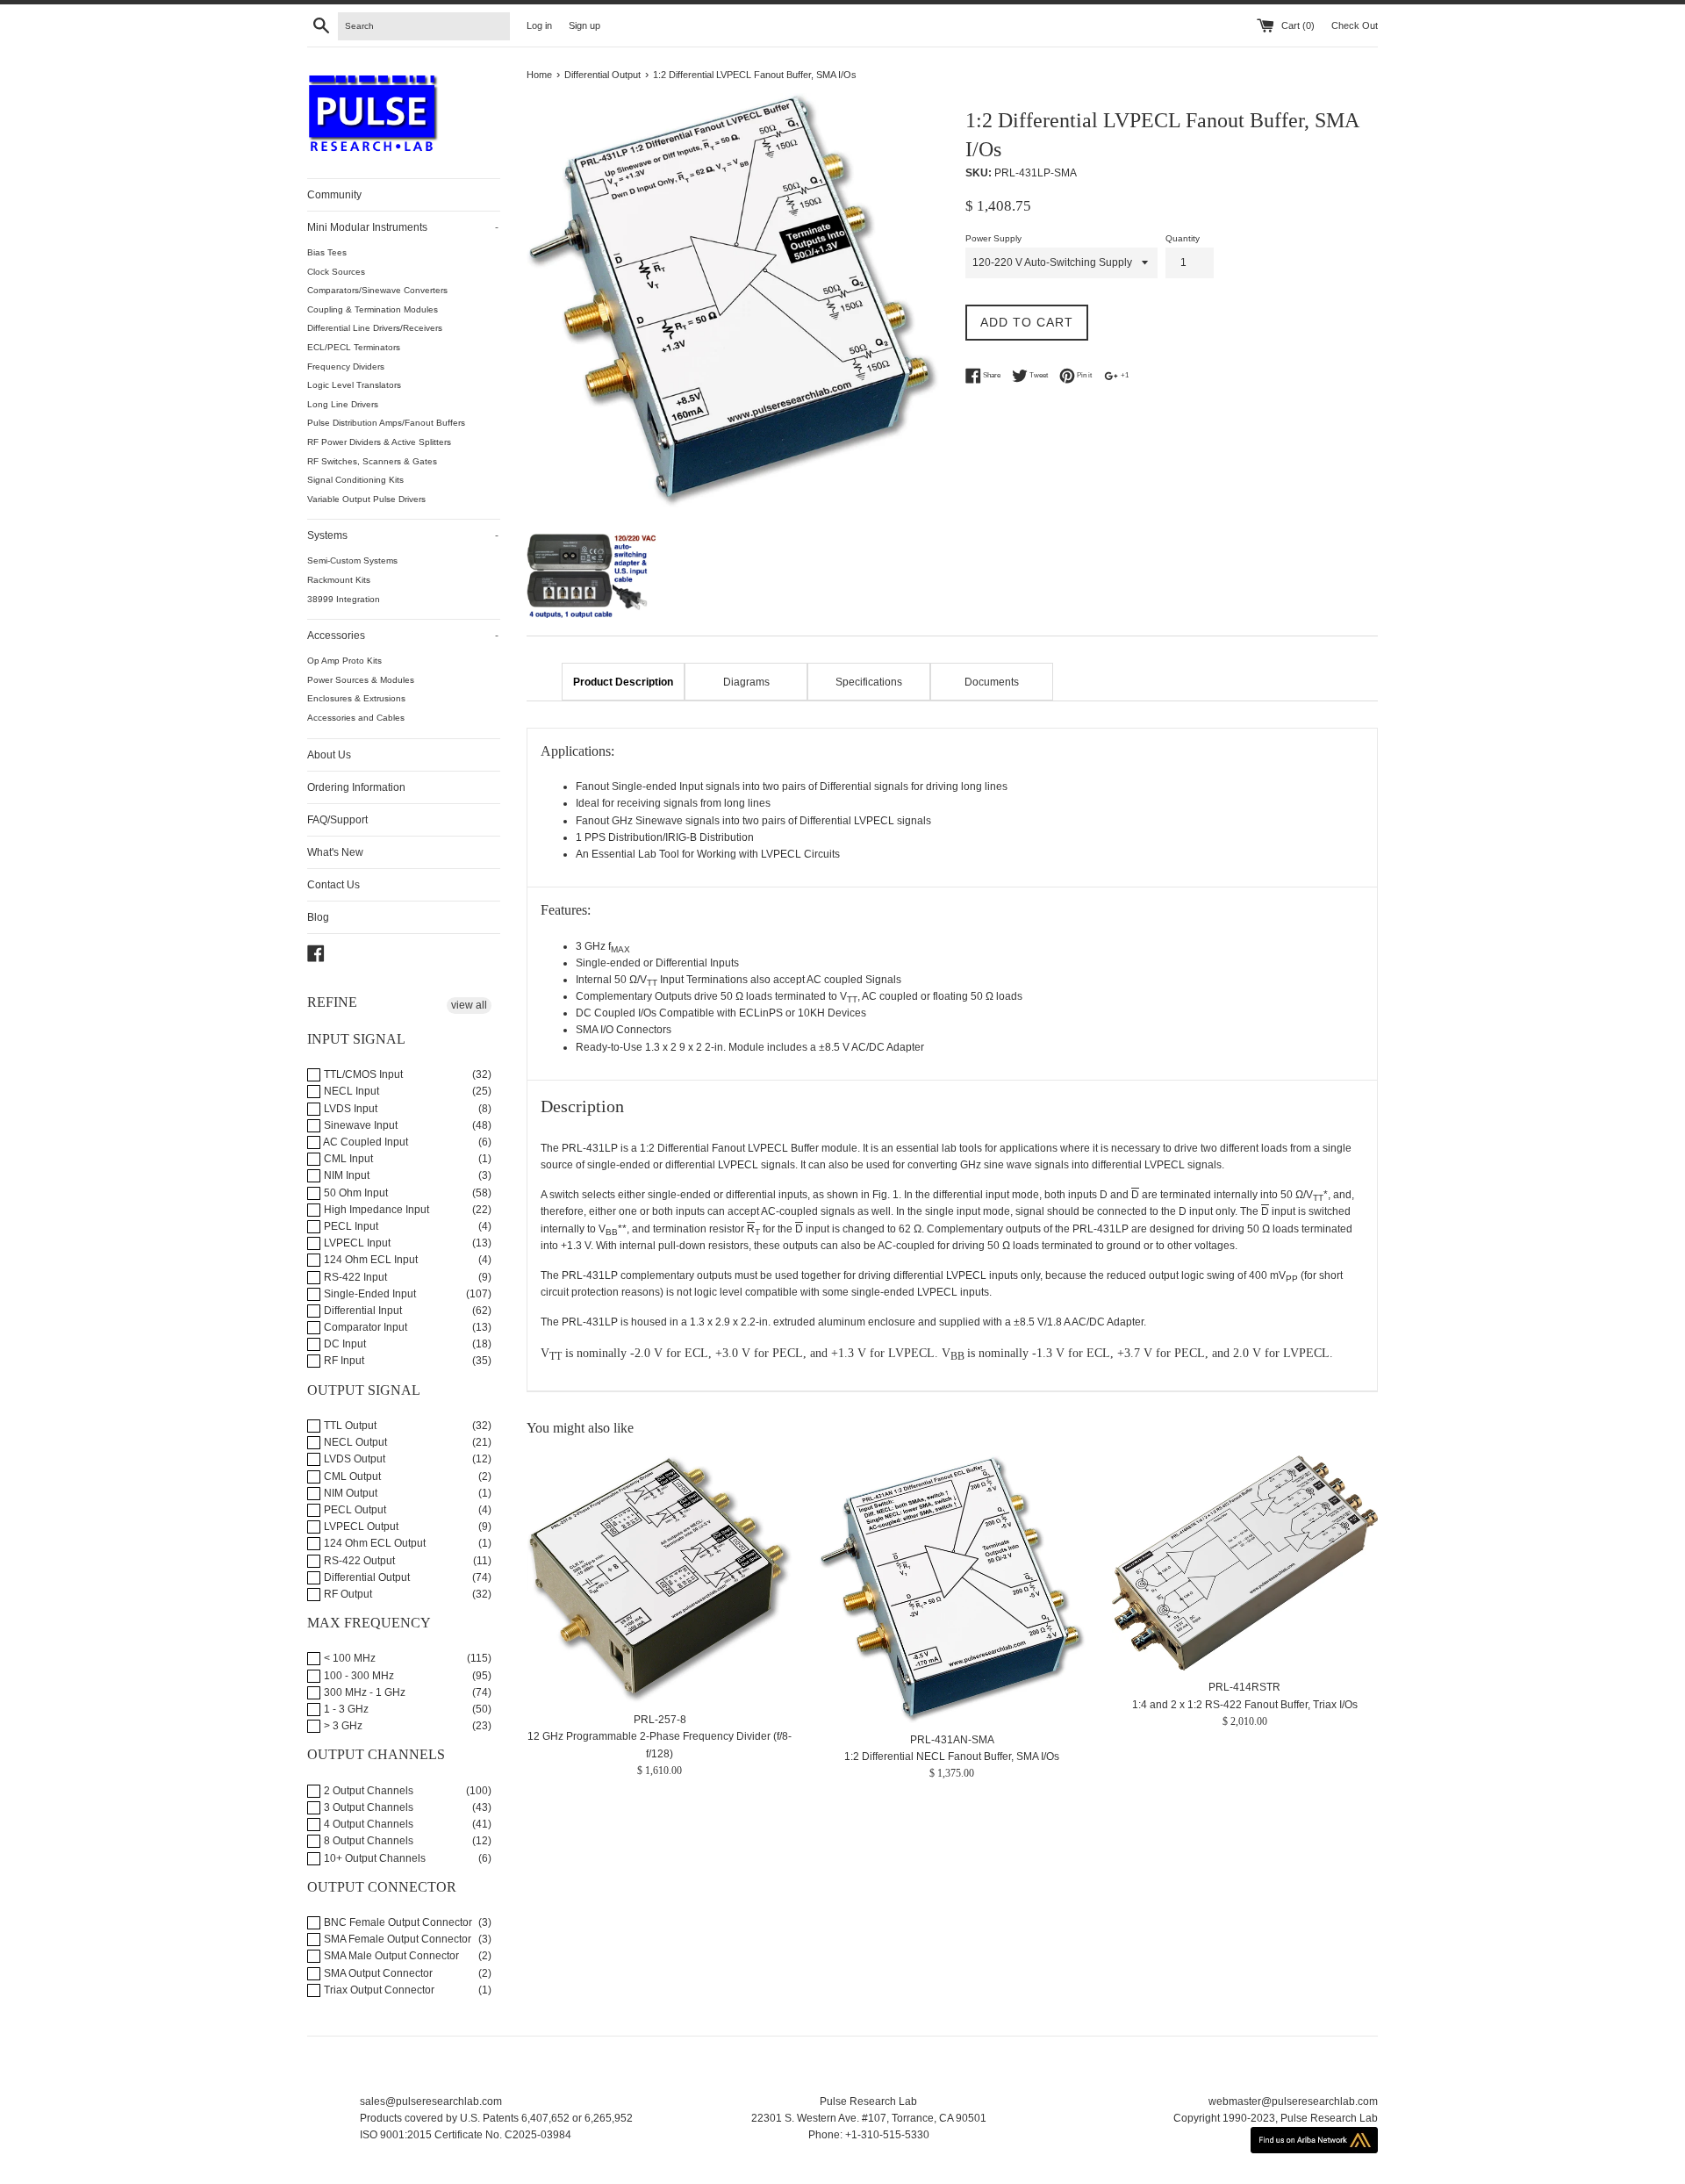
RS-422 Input (354, 1277)
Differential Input (362, 1311)
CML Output (351, 1476)
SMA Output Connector (377, 1973)
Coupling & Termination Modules (373, 309)
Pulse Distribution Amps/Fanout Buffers (386, 423)
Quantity (1183, 238)
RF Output (347, 1594)
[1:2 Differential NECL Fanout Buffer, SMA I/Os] (952, 1589)
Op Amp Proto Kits (344, 661)
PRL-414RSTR (1244, 1687)
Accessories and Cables (356, 718)
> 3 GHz (342, 1726)
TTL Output (349, 1426)
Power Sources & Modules (361, 680)
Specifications (869, 682)
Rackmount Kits (339, 580)
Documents (992, 682)
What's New (335, 852)
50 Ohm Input (355, 1193)
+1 (1124, 376)
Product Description (623, 682)
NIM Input (345, 1175)
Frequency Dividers (346, 366)
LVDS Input (349, 1109)
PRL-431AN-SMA (952, 1740)
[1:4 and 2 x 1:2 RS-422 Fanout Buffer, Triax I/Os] (1245, 1563)
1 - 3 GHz (345, 1709)
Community (334, 195)
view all (469, 1005)
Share (991, 376)
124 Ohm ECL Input (369, 1260)
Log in (539, 25)
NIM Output (349, 1493)
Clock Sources (336, 272)
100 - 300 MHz (358, 1676)
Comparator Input (364, 1327)
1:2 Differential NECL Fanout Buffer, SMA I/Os (952, 1757)
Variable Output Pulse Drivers (366, 499)
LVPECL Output (360, 1527)
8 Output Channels (367, 1841)
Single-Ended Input (369, 1294)
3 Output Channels (367, 1807)
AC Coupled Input (365, 1142)
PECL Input (350, 1226)
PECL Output (354, 1510)
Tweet (1038, 376)
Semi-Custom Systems (352, 560)
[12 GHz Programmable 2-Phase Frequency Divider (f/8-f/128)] (660, 1579)
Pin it (1083, 376)
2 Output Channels (367, 1791)
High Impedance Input (375, 1210)
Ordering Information (356, 787)
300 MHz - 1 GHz (363, 1692)
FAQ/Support (337, 820)
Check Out (1355, 25)
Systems (403, 535)
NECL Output (354, 1442)
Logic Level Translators (354, 385)
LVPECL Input (356, 1243)
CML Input (347, 1159)
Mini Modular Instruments (403, 227)
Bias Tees (327, 252)
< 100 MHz (348, 1658)
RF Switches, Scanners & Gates (372, 461)
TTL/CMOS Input (362, 1074)
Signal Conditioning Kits (355, 480)
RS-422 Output (358, 1561)
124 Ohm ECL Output (373, 1543)
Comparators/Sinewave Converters (377, 290)
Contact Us (333, 885)
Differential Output (366, 1577)
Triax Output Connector (378, 1990)
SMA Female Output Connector (396, 1939)
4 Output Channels (367, 1824)
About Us (329, 755)
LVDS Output (353, 1459)
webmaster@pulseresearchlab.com (1293, 2101)
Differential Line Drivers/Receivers (375, 328)
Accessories (403, 636)
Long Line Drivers (343, 404)
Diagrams (746, 682)
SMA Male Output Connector (390, 1956)
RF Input (343, 1361)
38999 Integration (344, 599)
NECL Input (350, 1091)
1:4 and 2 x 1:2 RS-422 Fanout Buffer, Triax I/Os (1245, 1704)
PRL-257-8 (660, 1720)
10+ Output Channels (373, 1858)
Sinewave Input (359, 1125)
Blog (318, 917)
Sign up (584, 25)
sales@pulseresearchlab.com (431, 2101)
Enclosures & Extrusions (356, 698)
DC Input (344, 1344)
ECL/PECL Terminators (354, 347)
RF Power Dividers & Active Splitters (379, 442)
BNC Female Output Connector (397, 1922)
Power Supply (993, 238)
